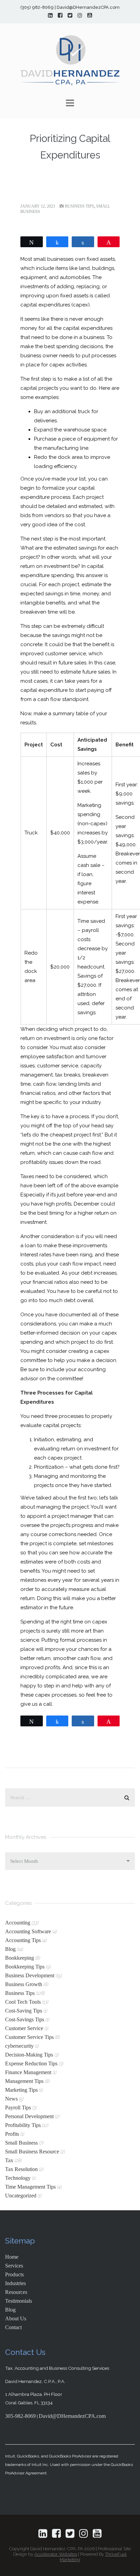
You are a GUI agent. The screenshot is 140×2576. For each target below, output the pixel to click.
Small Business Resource (32, 2152)
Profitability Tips (23, 2125)
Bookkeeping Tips (25, 1967)
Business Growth (24, 1984)
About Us (16, 2318)
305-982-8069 (20, 2416)
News (11, 2099)
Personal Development (29, 2116)
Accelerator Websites (56, 2554)
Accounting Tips (23, 1940)
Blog (10, 1949)
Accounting (18, 1923)
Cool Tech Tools (23, 2002)
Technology (18, 2178)
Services (14, 2266)
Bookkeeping (20, 1958)
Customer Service (24, 2028)
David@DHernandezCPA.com (72, 2416)
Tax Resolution (21, 2169)
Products (14, 2274)
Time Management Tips (30, 2187)
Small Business (21, 2143)
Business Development (30, 1975)
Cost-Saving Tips (24, 2011)
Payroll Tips (18, 2107)
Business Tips (80, 206)
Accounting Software (28, 1931)
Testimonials (19, 2301)
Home (12, 2257)
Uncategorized (21, 2196)
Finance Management (28, 2072)
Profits (12, 2134)
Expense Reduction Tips (31, 2063)
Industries (15, 2283)
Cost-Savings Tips (25, 2019)
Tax (9, 2160)
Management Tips (24, 2081)
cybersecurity (19, 2046)
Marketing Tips (21, 2090)
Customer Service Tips (29, 2037)
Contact (13, 2327)
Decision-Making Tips (29, 2055)
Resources (16, 2292)
